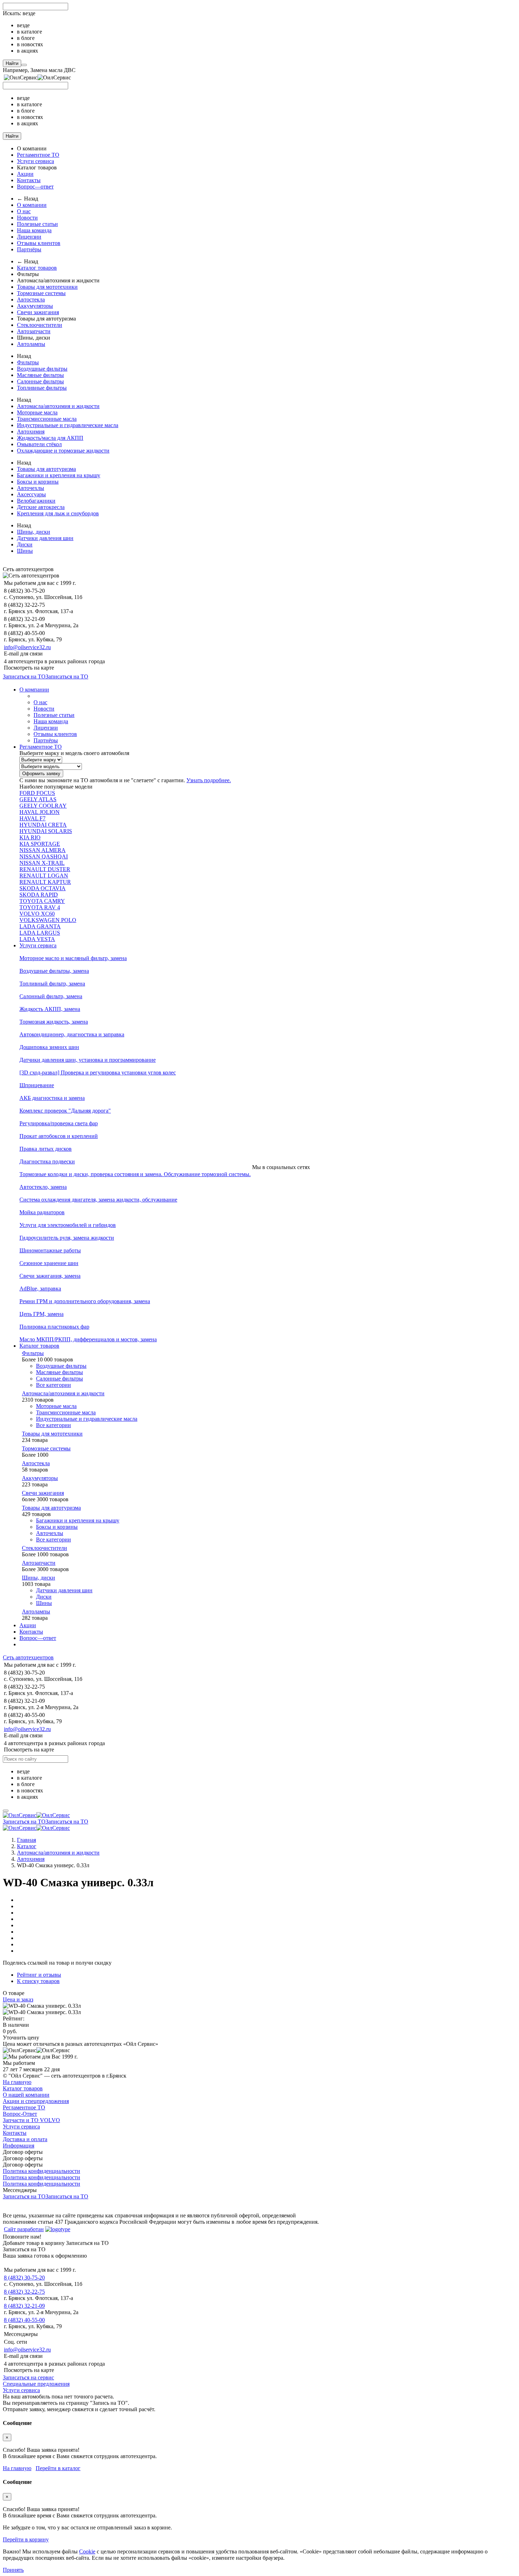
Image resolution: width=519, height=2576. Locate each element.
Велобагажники (36, 501)
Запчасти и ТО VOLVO (31, 2120)
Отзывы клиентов (39, 243)
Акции (25, 174)
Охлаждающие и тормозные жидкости (63, 451)
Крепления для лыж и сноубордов (58, 513)
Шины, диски (34, 532)
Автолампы (31, 344)
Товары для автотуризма (46, 469)
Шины (25, 551)
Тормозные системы (41, 293)
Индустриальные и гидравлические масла (68, 425)
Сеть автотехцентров (28, 1657)
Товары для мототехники (47, 287)
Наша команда (34, 230)
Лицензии (29, 237)
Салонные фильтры (40, 381)
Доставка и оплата (25, 2139)
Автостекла (31, 299)
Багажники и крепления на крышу (59, 475)
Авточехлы (31, 488)
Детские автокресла (41, 507)
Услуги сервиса (35, 161)
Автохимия (31, 432)
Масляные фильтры (40, 375)
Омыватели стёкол (39, 444)
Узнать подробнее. (209, 780)
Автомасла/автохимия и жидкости (58, 406)
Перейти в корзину (26, 2539)
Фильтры (28, 362)
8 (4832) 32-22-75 (24, 2292)
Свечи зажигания (38, 312)
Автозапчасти (34, 331)
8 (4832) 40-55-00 (24, 2320)
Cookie (87, 2551)
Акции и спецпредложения (36, 2101)
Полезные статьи (37, 224)
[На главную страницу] (36, 1815)
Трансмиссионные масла (47, 419)
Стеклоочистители (40, 325)
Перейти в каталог (58, 2468)
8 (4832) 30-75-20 (24, 2278)
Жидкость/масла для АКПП (50, 438)
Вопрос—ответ (35, 187)
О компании (32, 205)
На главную (17, 2082)
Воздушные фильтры (42, 369)
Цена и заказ (18, 1999)
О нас (24, 211)
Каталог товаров (37, 268)
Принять (13, 2570)
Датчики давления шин (45, 538)
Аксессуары (31, 494)
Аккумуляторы (35, 306)
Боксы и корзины (38, 482)
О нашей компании (26, 2095)
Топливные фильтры (42, 388)
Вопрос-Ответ (20, 2114)
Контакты (29, 180)
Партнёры (29, 249)
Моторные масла (37, 412)
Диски (25, 544)
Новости (27, 218)
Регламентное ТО (38, 155)
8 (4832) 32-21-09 (24, 2306)
